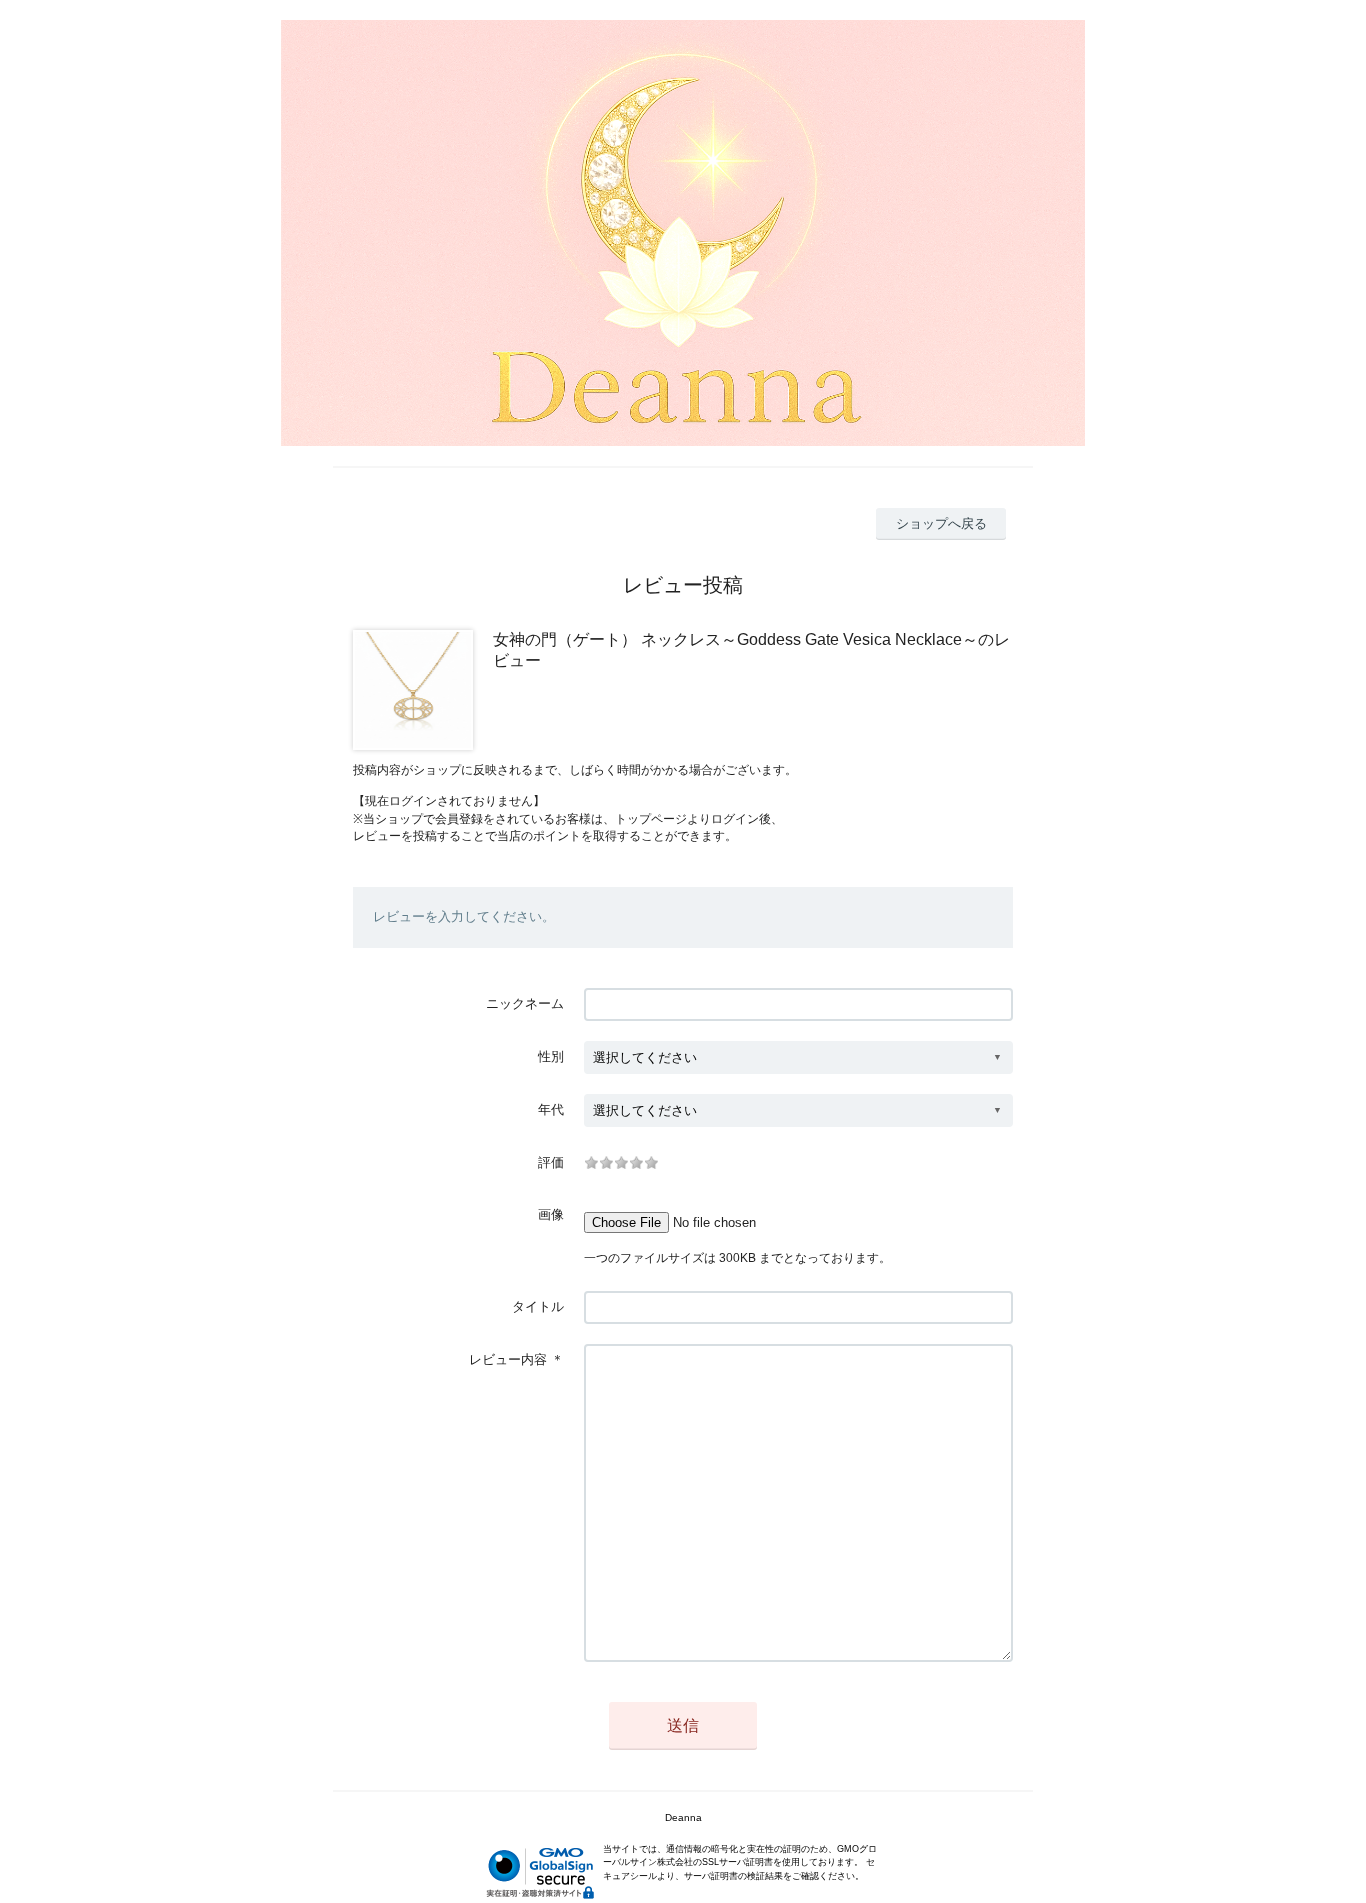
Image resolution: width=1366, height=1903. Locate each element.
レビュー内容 (508, 1359)
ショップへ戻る (941, 523)
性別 (551, 1056)
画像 (551, 1214)
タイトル (538, 1306)
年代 (551, 1109)
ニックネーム (525, 1003)
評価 (551, 1162)
